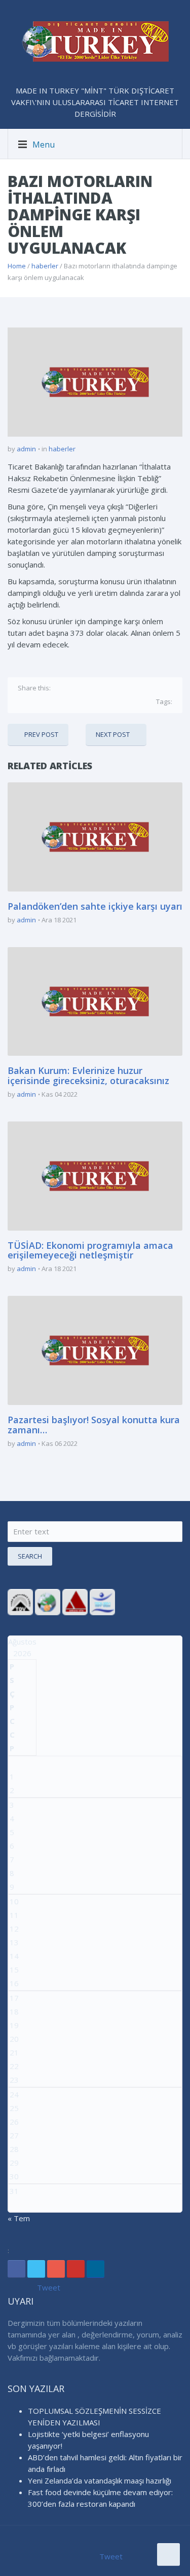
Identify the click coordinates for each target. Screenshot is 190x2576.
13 (14, 1942)
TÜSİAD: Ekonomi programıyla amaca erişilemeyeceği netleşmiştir (90, 1250)
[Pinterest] (106, 687)
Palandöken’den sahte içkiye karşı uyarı (95, 906)
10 (14, 1901)
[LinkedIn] (96, 2269)
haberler (45, 266)
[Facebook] (60, 687)
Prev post (41, 734)
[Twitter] (75, 687)
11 (14, 1915)
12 (14, 1929)
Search (30, 1556)
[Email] (122, 687)
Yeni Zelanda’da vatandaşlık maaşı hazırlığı (100, 2480)
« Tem (19, 2218)
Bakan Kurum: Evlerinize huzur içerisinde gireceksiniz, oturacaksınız (88, 1075)
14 (14, 1956)
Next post (113, 734)
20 (14, 2039)
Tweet (49, 2287)
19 (14, 2025)
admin (26, 449)
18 (14, 2011)
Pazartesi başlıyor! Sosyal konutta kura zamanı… (94, 1425)
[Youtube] (76, 2269)
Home (17, 266)
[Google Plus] (91, 687)
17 (14, 1998)
